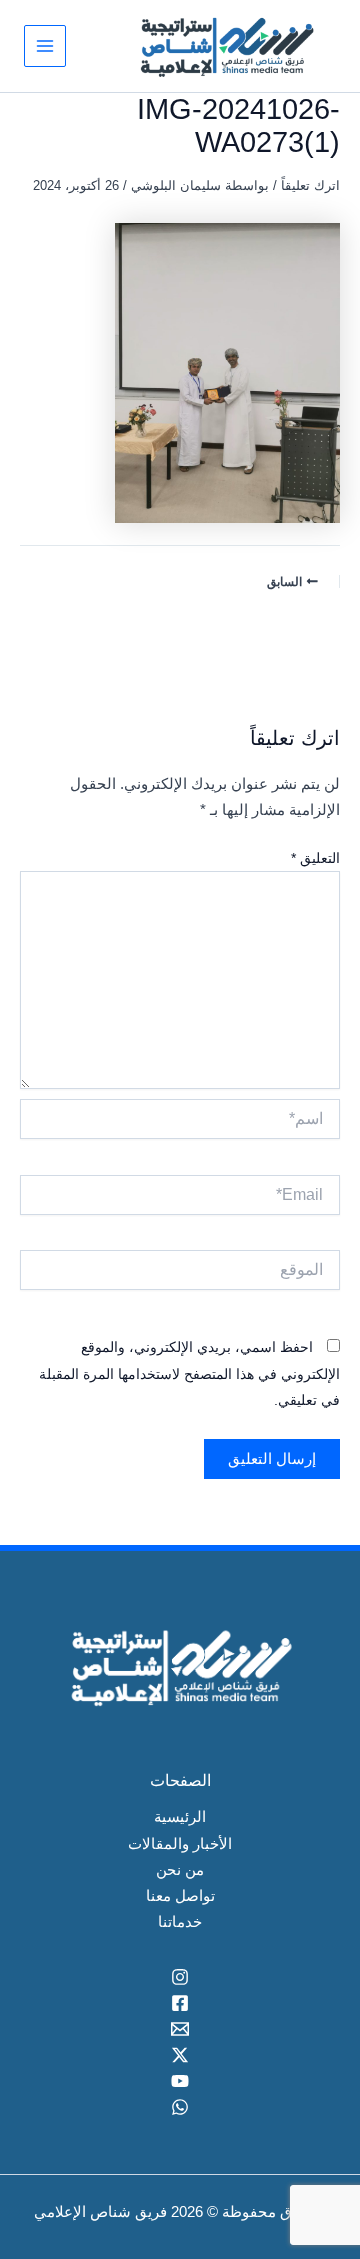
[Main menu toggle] (45, 46)
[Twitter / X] (180, 2055)
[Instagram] (180, 1977)
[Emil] (180, 2029)
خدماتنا (180, 1922)
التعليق (315, 858)
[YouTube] (180, 2081)
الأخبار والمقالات (180, 1844)
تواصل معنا (180, 1896)
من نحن (180, 1870)
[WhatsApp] (180, 2107)
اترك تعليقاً (310, 185)
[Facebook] (180, 2003)
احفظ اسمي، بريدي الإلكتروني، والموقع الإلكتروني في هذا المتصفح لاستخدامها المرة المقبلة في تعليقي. (189, 1373)
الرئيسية (180, 1817)
